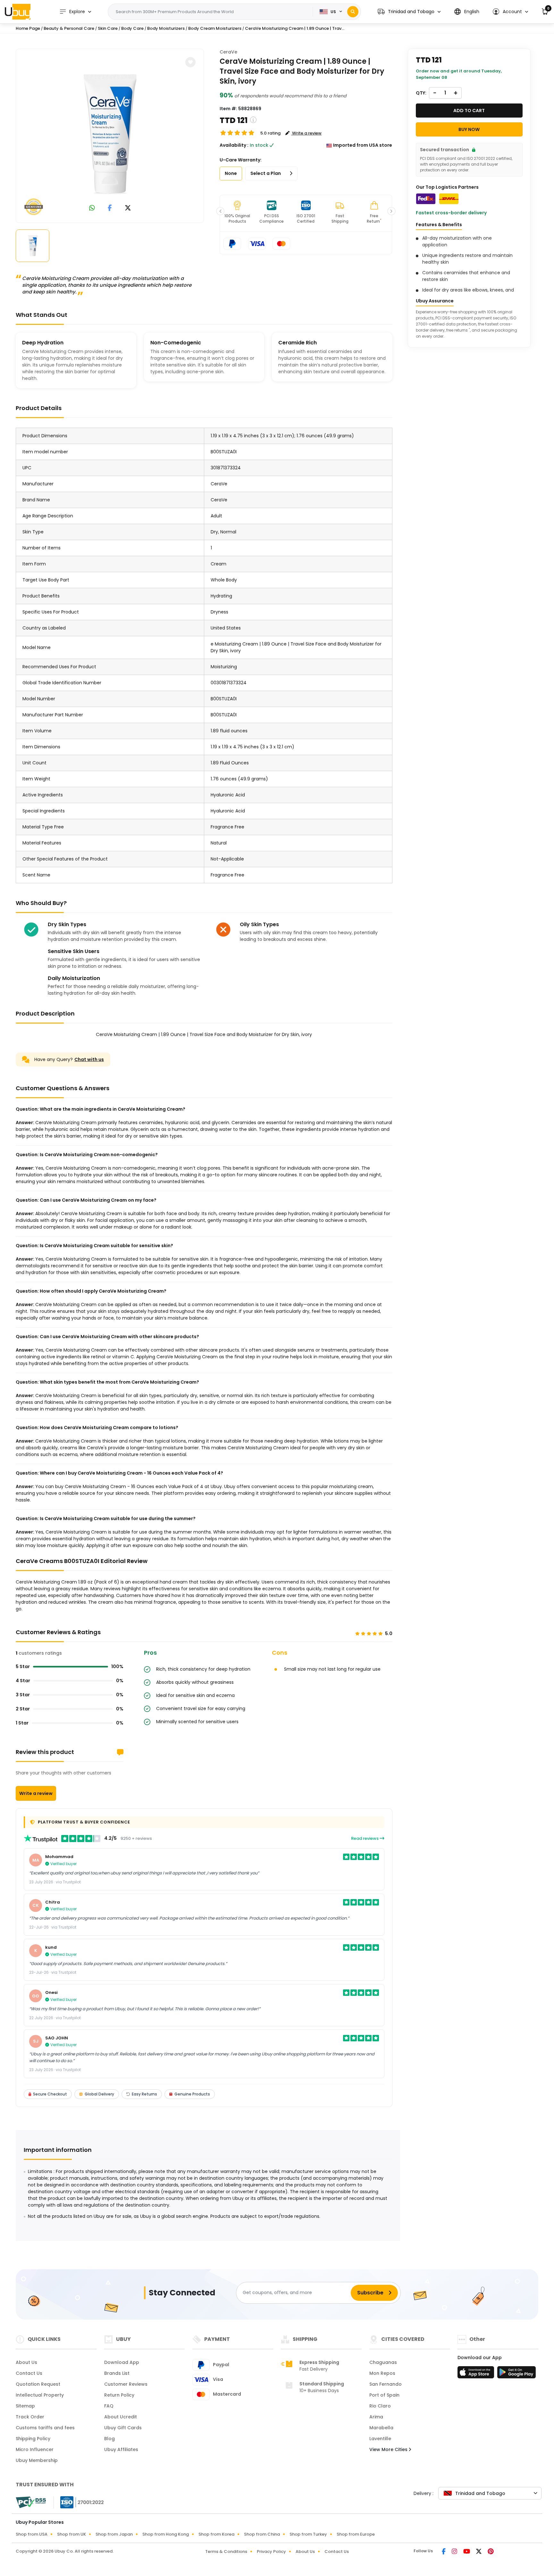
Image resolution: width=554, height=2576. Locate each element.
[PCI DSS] (31, 2502)
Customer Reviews (126, 2384)
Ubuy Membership (37, 2460)
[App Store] (477, 2374)
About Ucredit (121, 2417)
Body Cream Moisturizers (215, 28)
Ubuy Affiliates (121, 2449)
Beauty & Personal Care (69, 28)
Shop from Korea (216, 2534)
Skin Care (108, 28)
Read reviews (365, 1838)
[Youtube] (467, 2552)
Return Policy (119, 2395)
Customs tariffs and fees (45, 2428)
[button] (409, 12)
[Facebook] (444, 2552)
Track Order (30, 2417)
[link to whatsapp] (92, 208)
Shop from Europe (356, 2534)
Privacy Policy (271, 2551)
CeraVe (228, 52)
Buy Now (469, 129)
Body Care (132, 28)
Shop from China (262, 2534)
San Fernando (386, 2384)
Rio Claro (380, 2406)
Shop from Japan (114, 2534)
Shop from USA (32, 2534)
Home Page (28, 28)
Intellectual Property (40, 2395)
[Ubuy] (18, 12)
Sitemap (25, 2406)
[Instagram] (455, 2552)
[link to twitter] (128, 208)
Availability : (234, 145)
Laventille (380, 2439)
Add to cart (469, 111)
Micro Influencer (35, 2449)
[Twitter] (479, 2552)
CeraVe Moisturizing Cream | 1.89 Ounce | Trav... (295, 28)
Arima (376, 2417)
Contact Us (29, 2373)
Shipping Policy (33, 2439)
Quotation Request (38, 2384)
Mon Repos (382, 2373)
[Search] (353, 12)
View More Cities (389, 2449)
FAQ (109, 2406)
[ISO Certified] (79, 2502)
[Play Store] (516, 2374)
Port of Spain (384, 2395)
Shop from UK (71, 2534)
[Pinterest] (491, 2552)
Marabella (381, 2428)
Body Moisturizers (166, 28)
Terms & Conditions (226, 2551)
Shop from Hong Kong (166, 2534)
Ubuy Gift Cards (123, 2428)
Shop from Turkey (308, 2534)
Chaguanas (383, 2362)
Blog (109, 2439)
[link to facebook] (110, 208)
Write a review (36, 1793)
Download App (122, 2362)
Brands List (117, 2373)
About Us (26, 2362)
